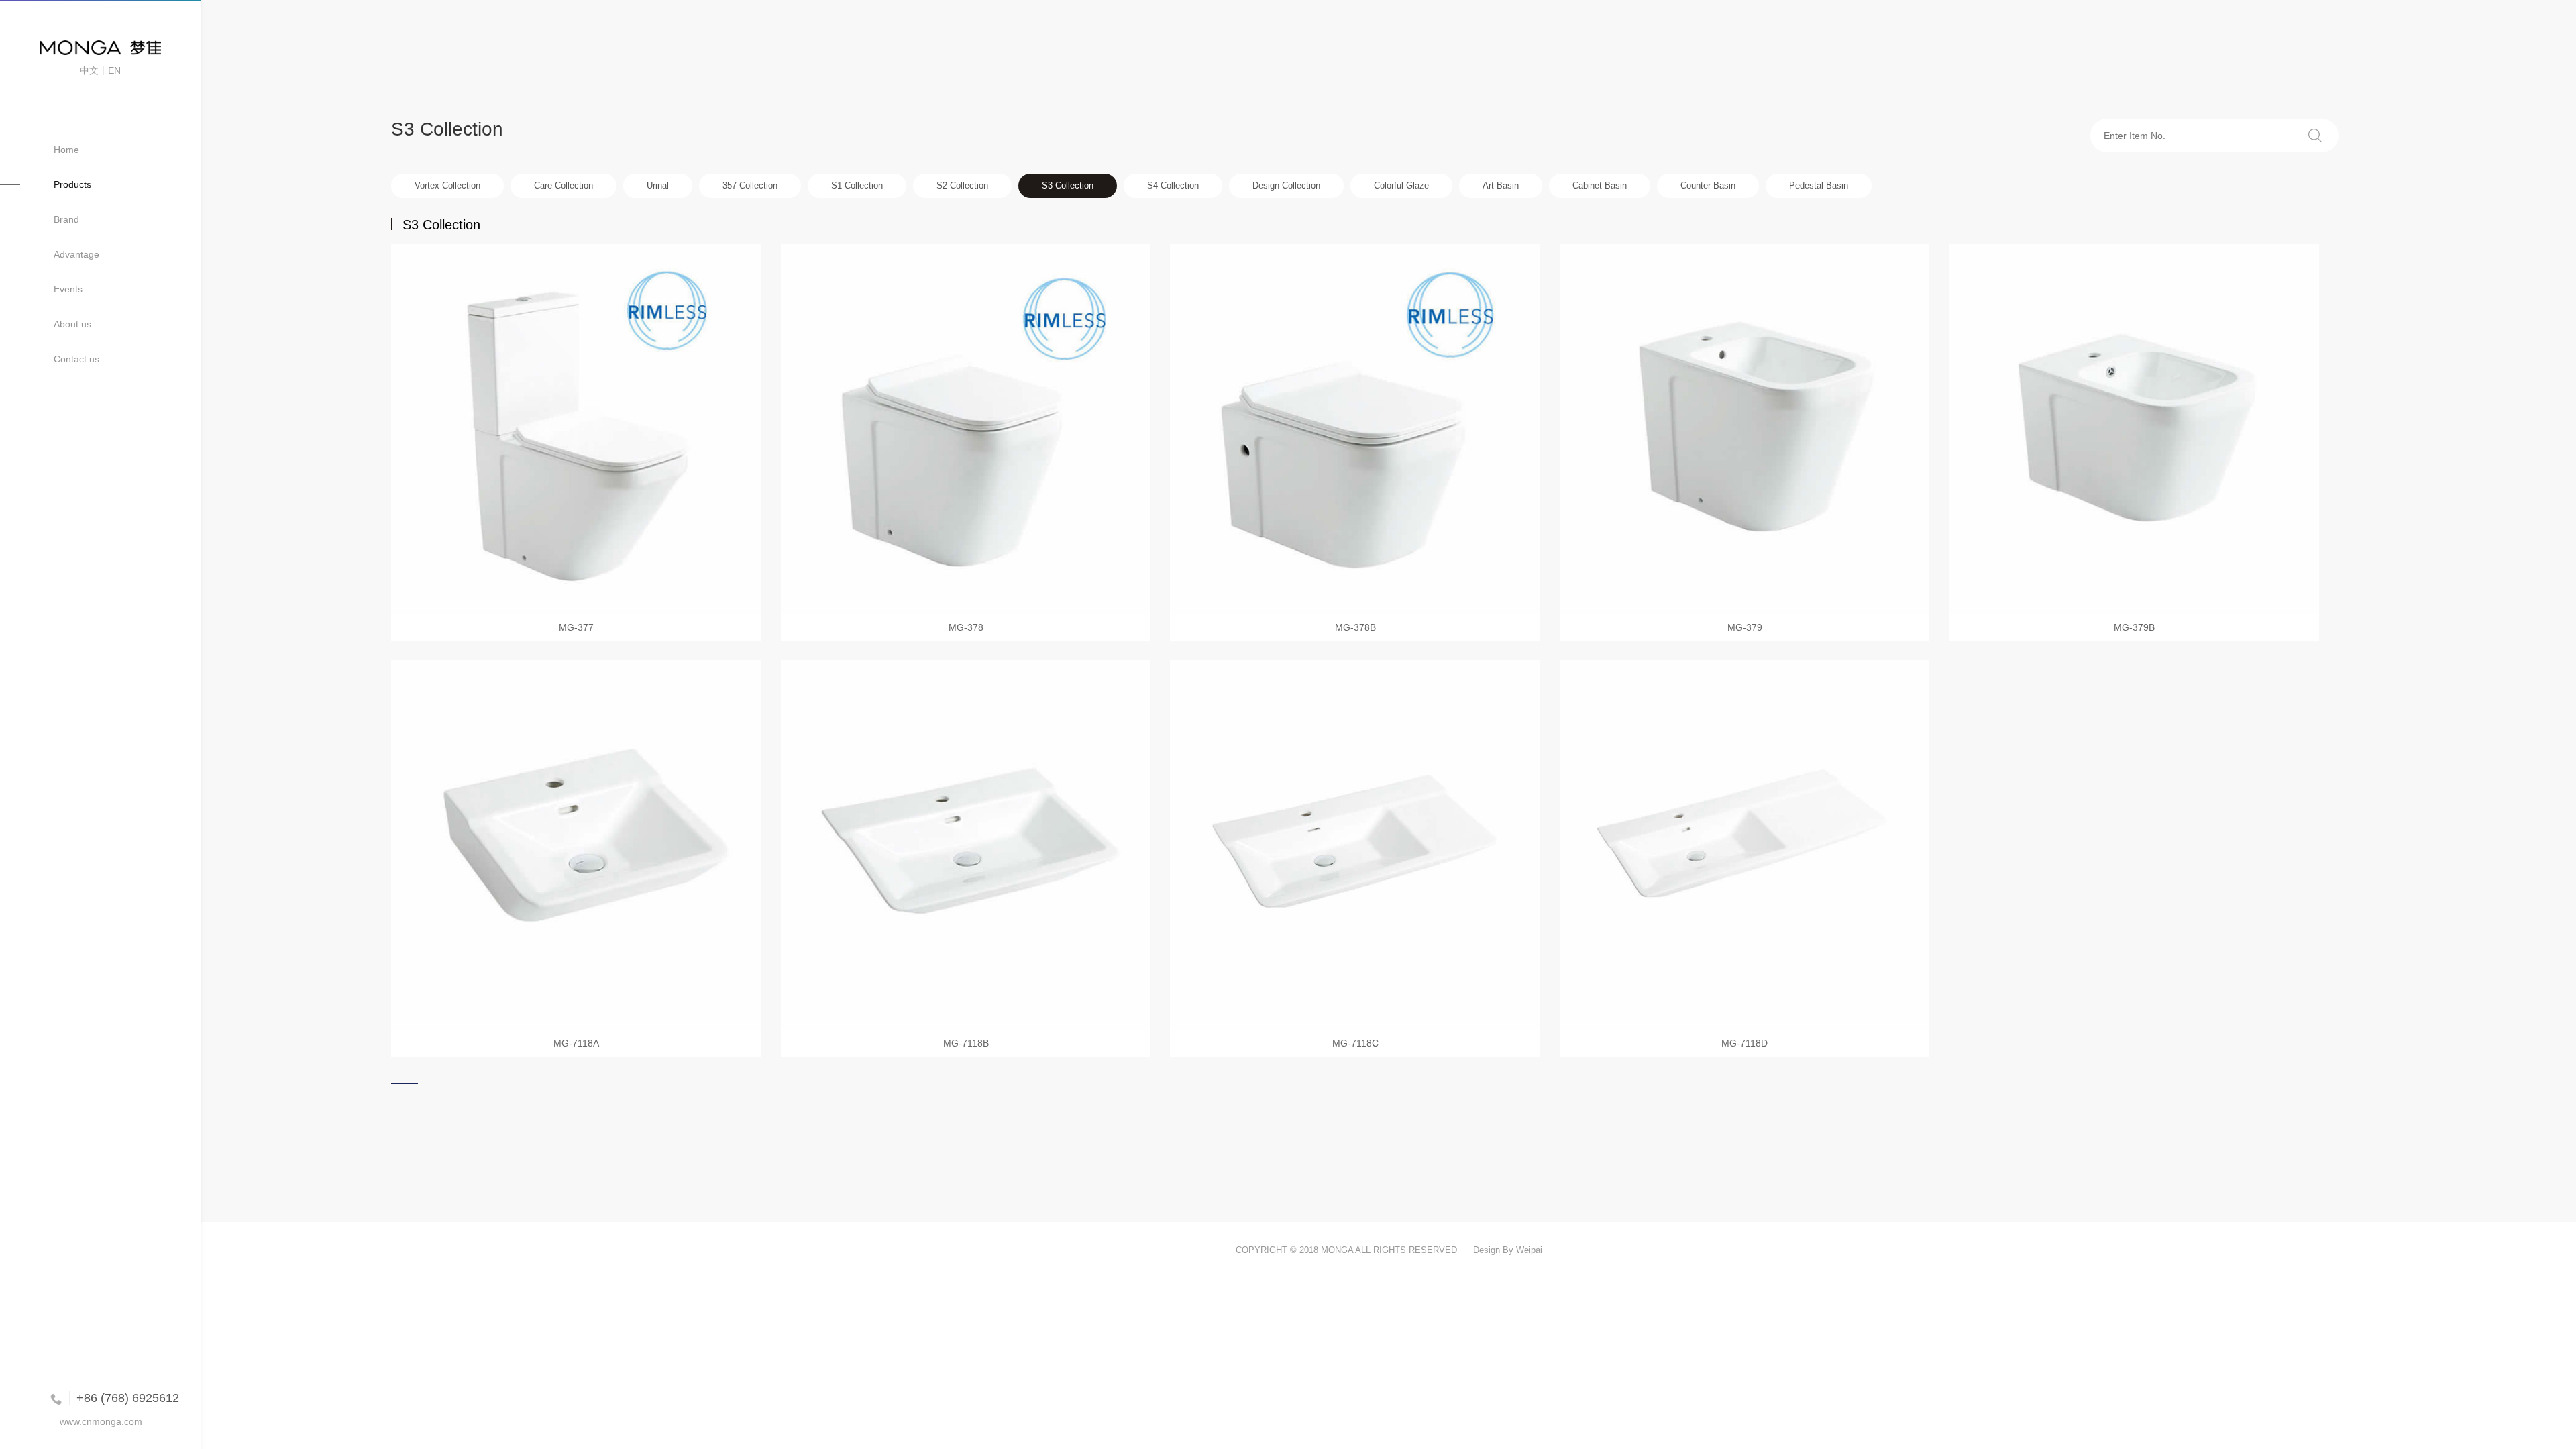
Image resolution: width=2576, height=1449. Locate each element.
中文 (89, 70)
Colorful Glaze (1401, 185)
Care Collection (563, 185)
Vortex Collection (447, 185)
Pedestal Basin (1819, 185)
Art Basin (1501, 185)
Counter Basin (1708, 185)
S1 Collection (857, 185)
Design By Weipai (1508, 1250)
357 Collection (750, 185)
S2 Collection (962, 185)
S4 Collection (1173, 185)
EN (114, 70)
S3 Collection (1068, 185)
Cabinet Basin (1600, 185)
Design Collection (1286, 185)
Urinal (658, 185)
